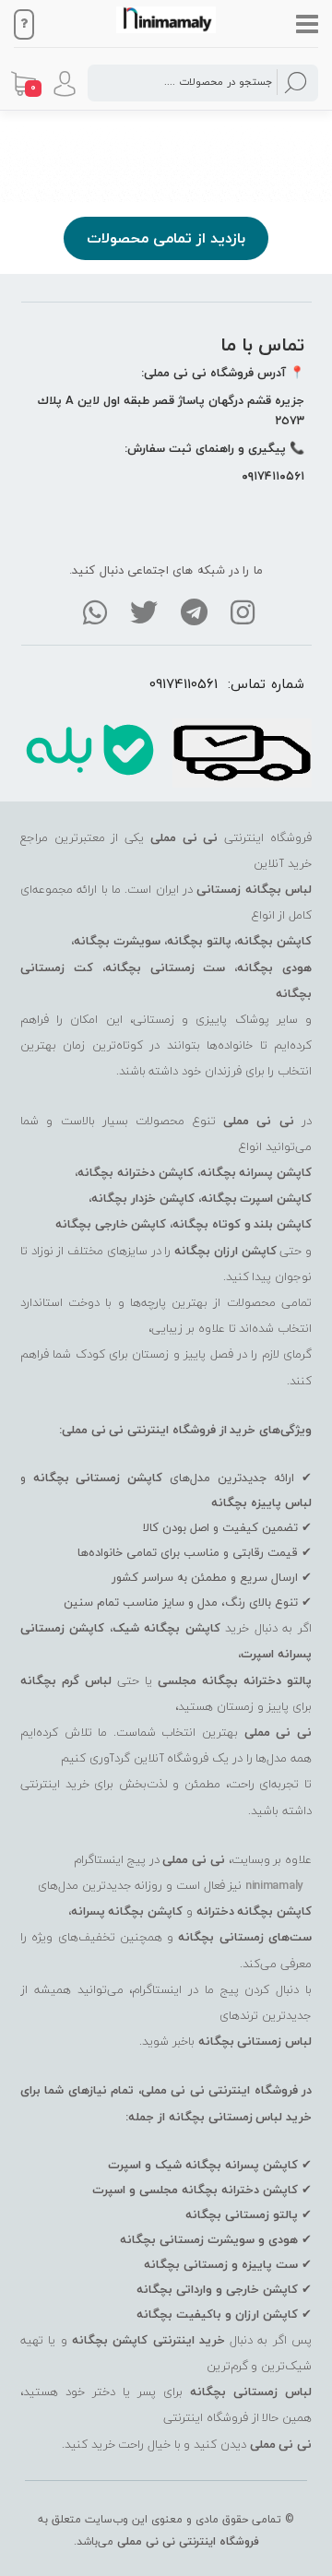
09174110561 (184, 683)
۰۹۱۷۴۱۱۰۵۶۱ (273, 476)
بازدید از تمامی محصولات (166, 238)
